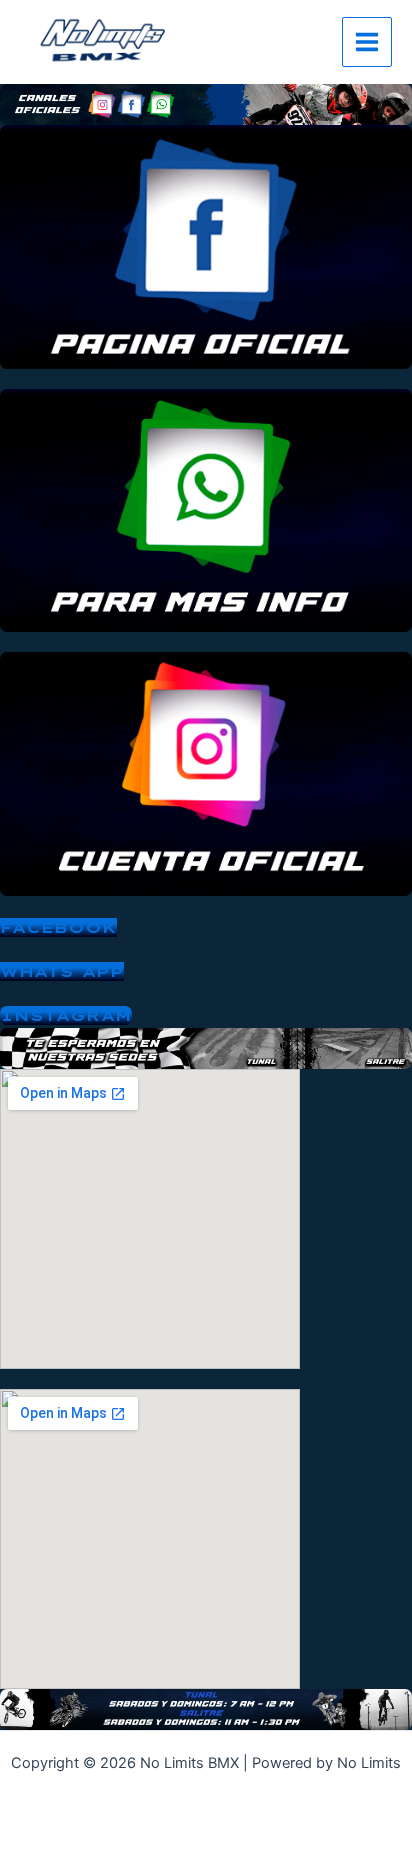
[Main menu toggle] (367, 42)
